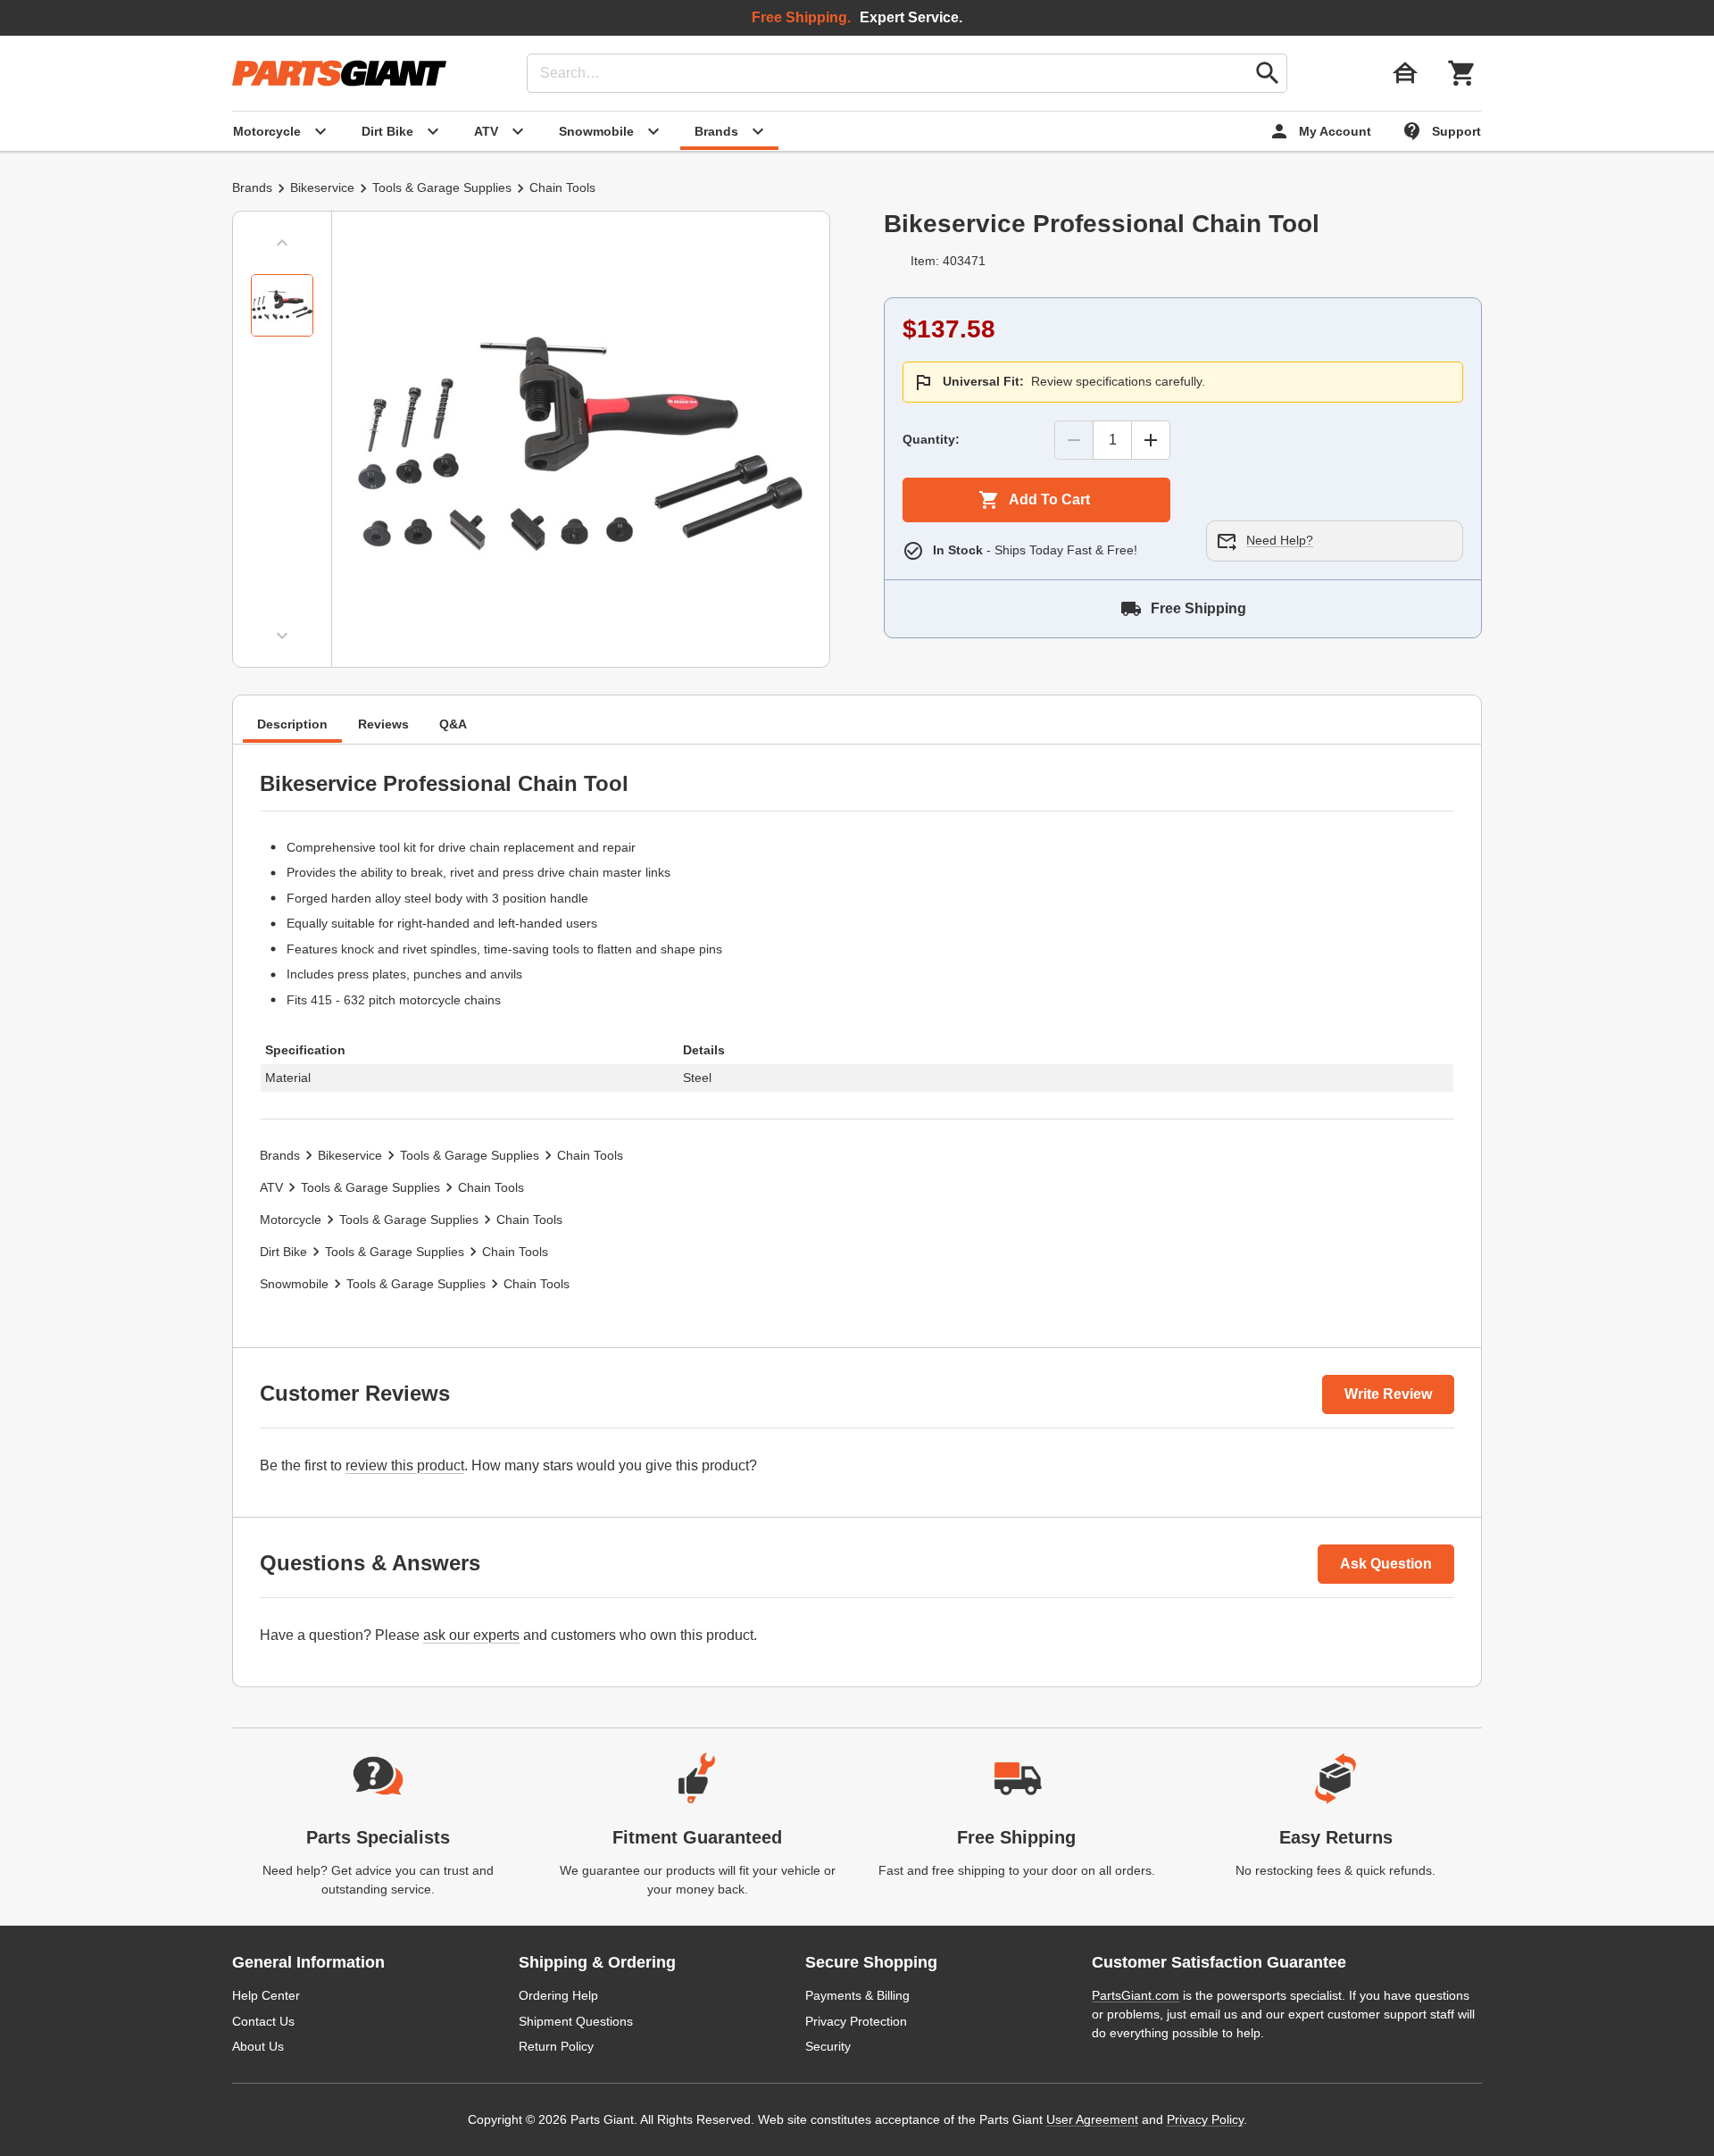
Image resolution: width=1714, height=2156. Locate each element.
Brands (252, 187)
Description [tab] (292, 724)
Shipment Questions (576, 2021)
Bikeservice (322, 187)
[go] (1268, 73)
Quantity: (931, 439)
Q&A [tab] (453, 724)
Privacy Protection (856, 2021)
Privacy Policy (1205, 2119)
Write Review (1388, 1394)
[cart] (1462, 73)
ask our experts (471, 1635)
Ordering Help (558, 1995)
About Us (258, 2046)
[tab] (282, 305)
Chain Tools (562, 187)
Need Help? (1280, 540)
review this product (405, 1465)
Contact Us (263, 2021)
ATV (271, 1187)
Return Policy (556, 2046)
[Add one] (1151, 440)
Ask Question (1386, 1564)
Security (828, 2046)
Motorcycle (291, 1220)
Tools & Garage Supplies (442, 187)
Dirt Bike (283, 1252)
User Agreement (1092, 2119)
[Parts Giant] (339, 73)
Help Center (266, 1995)
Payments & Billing (857, 1995)
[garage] (1405, 73)
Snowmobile (294, 1284)
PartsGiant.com (1136, 1995)
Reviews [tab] (383, 724)
